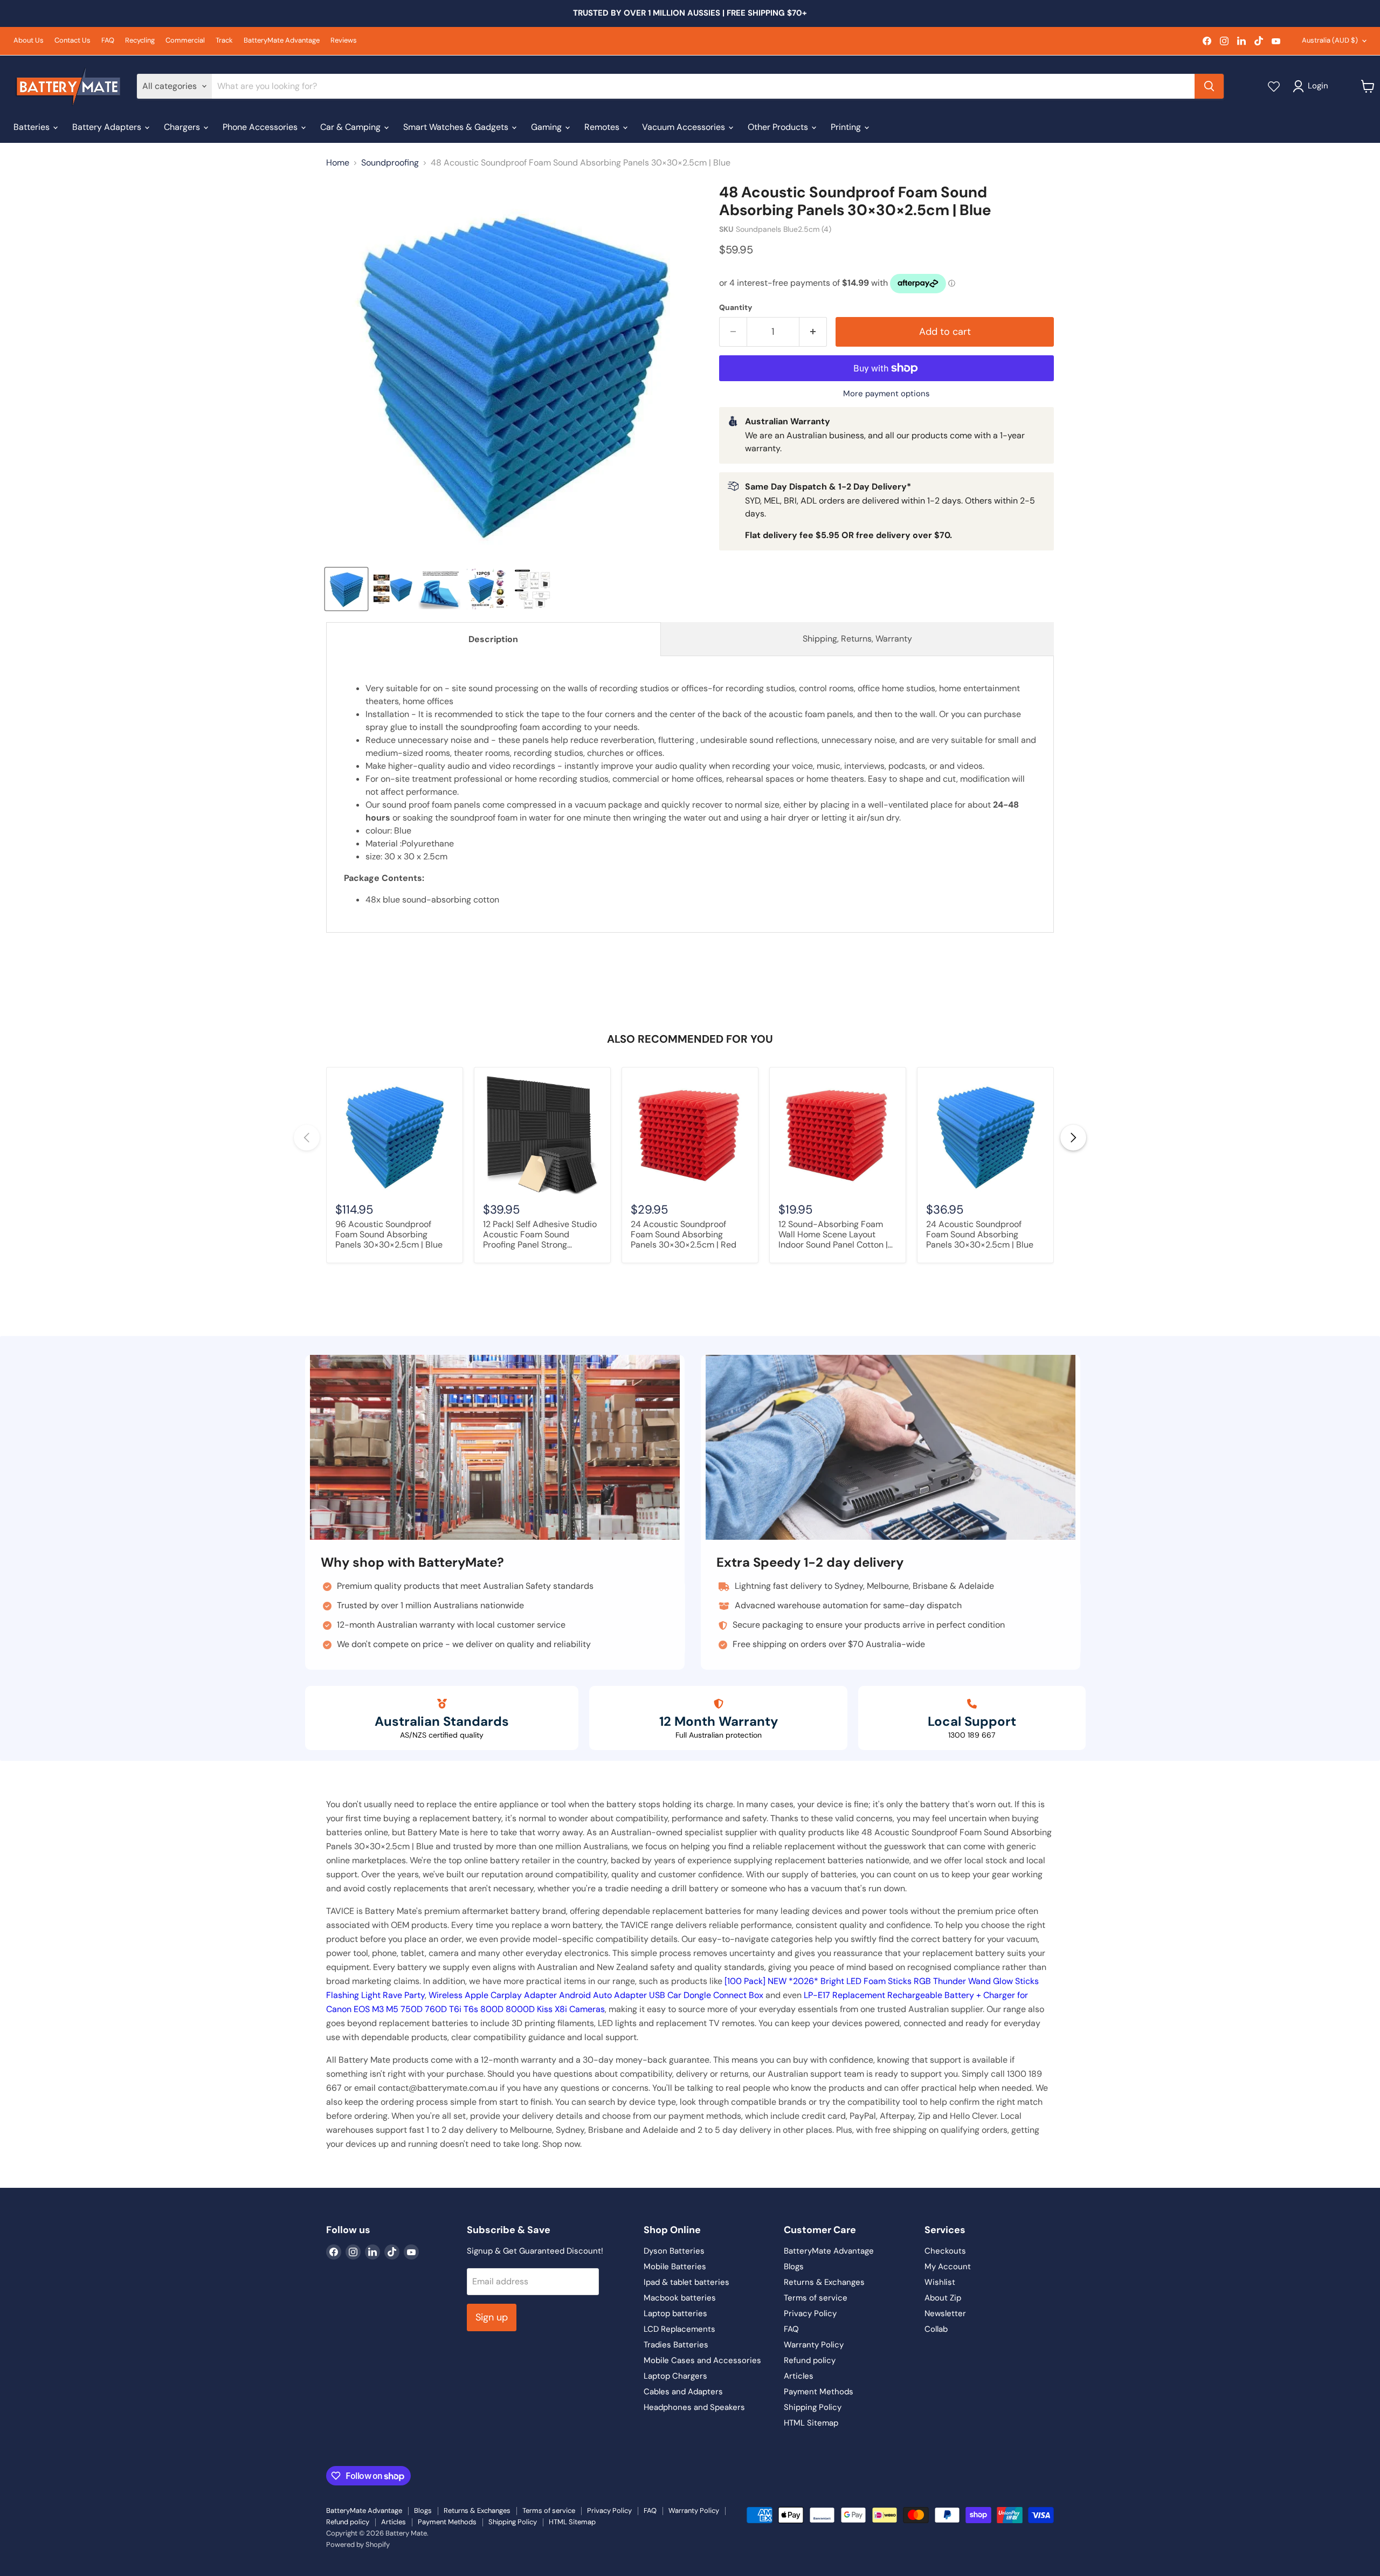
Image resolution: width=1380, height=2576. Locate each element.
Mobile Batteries (675, 2267)
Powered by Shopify (358, 2544)
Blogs (794, 2267)
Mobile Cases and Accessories (702, 2360)
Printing (847, 127)
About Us (29, 41)
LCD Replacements (679, 2329)
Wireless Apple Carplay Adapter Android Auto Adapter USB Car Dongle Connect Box (596, 1995)
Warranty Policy (814, 2345)
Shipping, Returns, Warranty (857, 639)
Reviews (344, 41)
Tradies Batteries (676, 2345)
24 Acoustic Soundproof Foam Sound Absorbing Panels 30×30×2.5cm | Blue (980, 1235)
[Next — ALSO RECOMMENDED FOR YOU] (1073, 1138)
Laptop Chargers (675, 2376)
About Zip (943, 2298)
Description (493, 639)
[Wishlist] (1274, 86)
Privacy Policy (810, 2313)
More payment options (886, 394)
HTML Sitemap (811, 2423)
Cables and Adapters (683, 2392)
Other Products (779, 127)
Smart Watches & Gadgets (457, 127)
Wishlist (940, 2282)
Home (338, 163)
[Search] (1209, 86)
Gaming (547, 127)
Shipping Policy (813, 2407)
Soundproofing (390, 163)
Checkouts (945, 2251)
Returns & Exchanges (824, 2282)
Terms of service (816, 2298)
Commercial (185, 41)
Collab (936, 2329)
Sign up (492, 2317)
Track (224, 41)
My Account (948, 2267)
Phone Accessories (261, 127)
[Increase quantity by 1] (813, 332)
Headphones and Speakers (694, 2407)
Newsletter (945, 2313)
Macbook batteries (680, 2298)
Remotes (603, 127)
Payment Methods (819, 2392)
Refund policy (810, 2360)
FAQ (108, 41)
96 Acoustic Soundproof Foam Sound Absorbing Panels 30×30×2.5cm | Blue (389, 1235)
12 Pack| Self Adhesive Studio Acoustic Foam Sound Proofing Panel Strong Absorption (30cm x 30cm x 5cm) (540, 1235)
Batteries (33, 127)
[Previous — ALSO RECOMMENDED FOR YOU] (307, 1138)
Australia (1330, 40)
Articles (799, 2376)
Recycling (140, 41)
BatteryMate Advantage (282, 41)
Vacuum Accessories (685, 127)
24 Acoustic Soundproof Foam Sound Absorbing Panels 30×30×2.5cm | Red (684, 1235)
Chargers (183, 127)
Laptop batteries (675, 2313)
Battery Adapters (108, 127)
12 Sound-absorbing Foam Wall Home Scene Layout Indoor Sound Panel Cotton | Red (833, 1235)
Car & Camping (351, 127)
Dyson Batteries (674, 2251)
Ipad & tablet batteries (686, 2282)
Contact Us (73, 41)
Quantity (736, 307)
